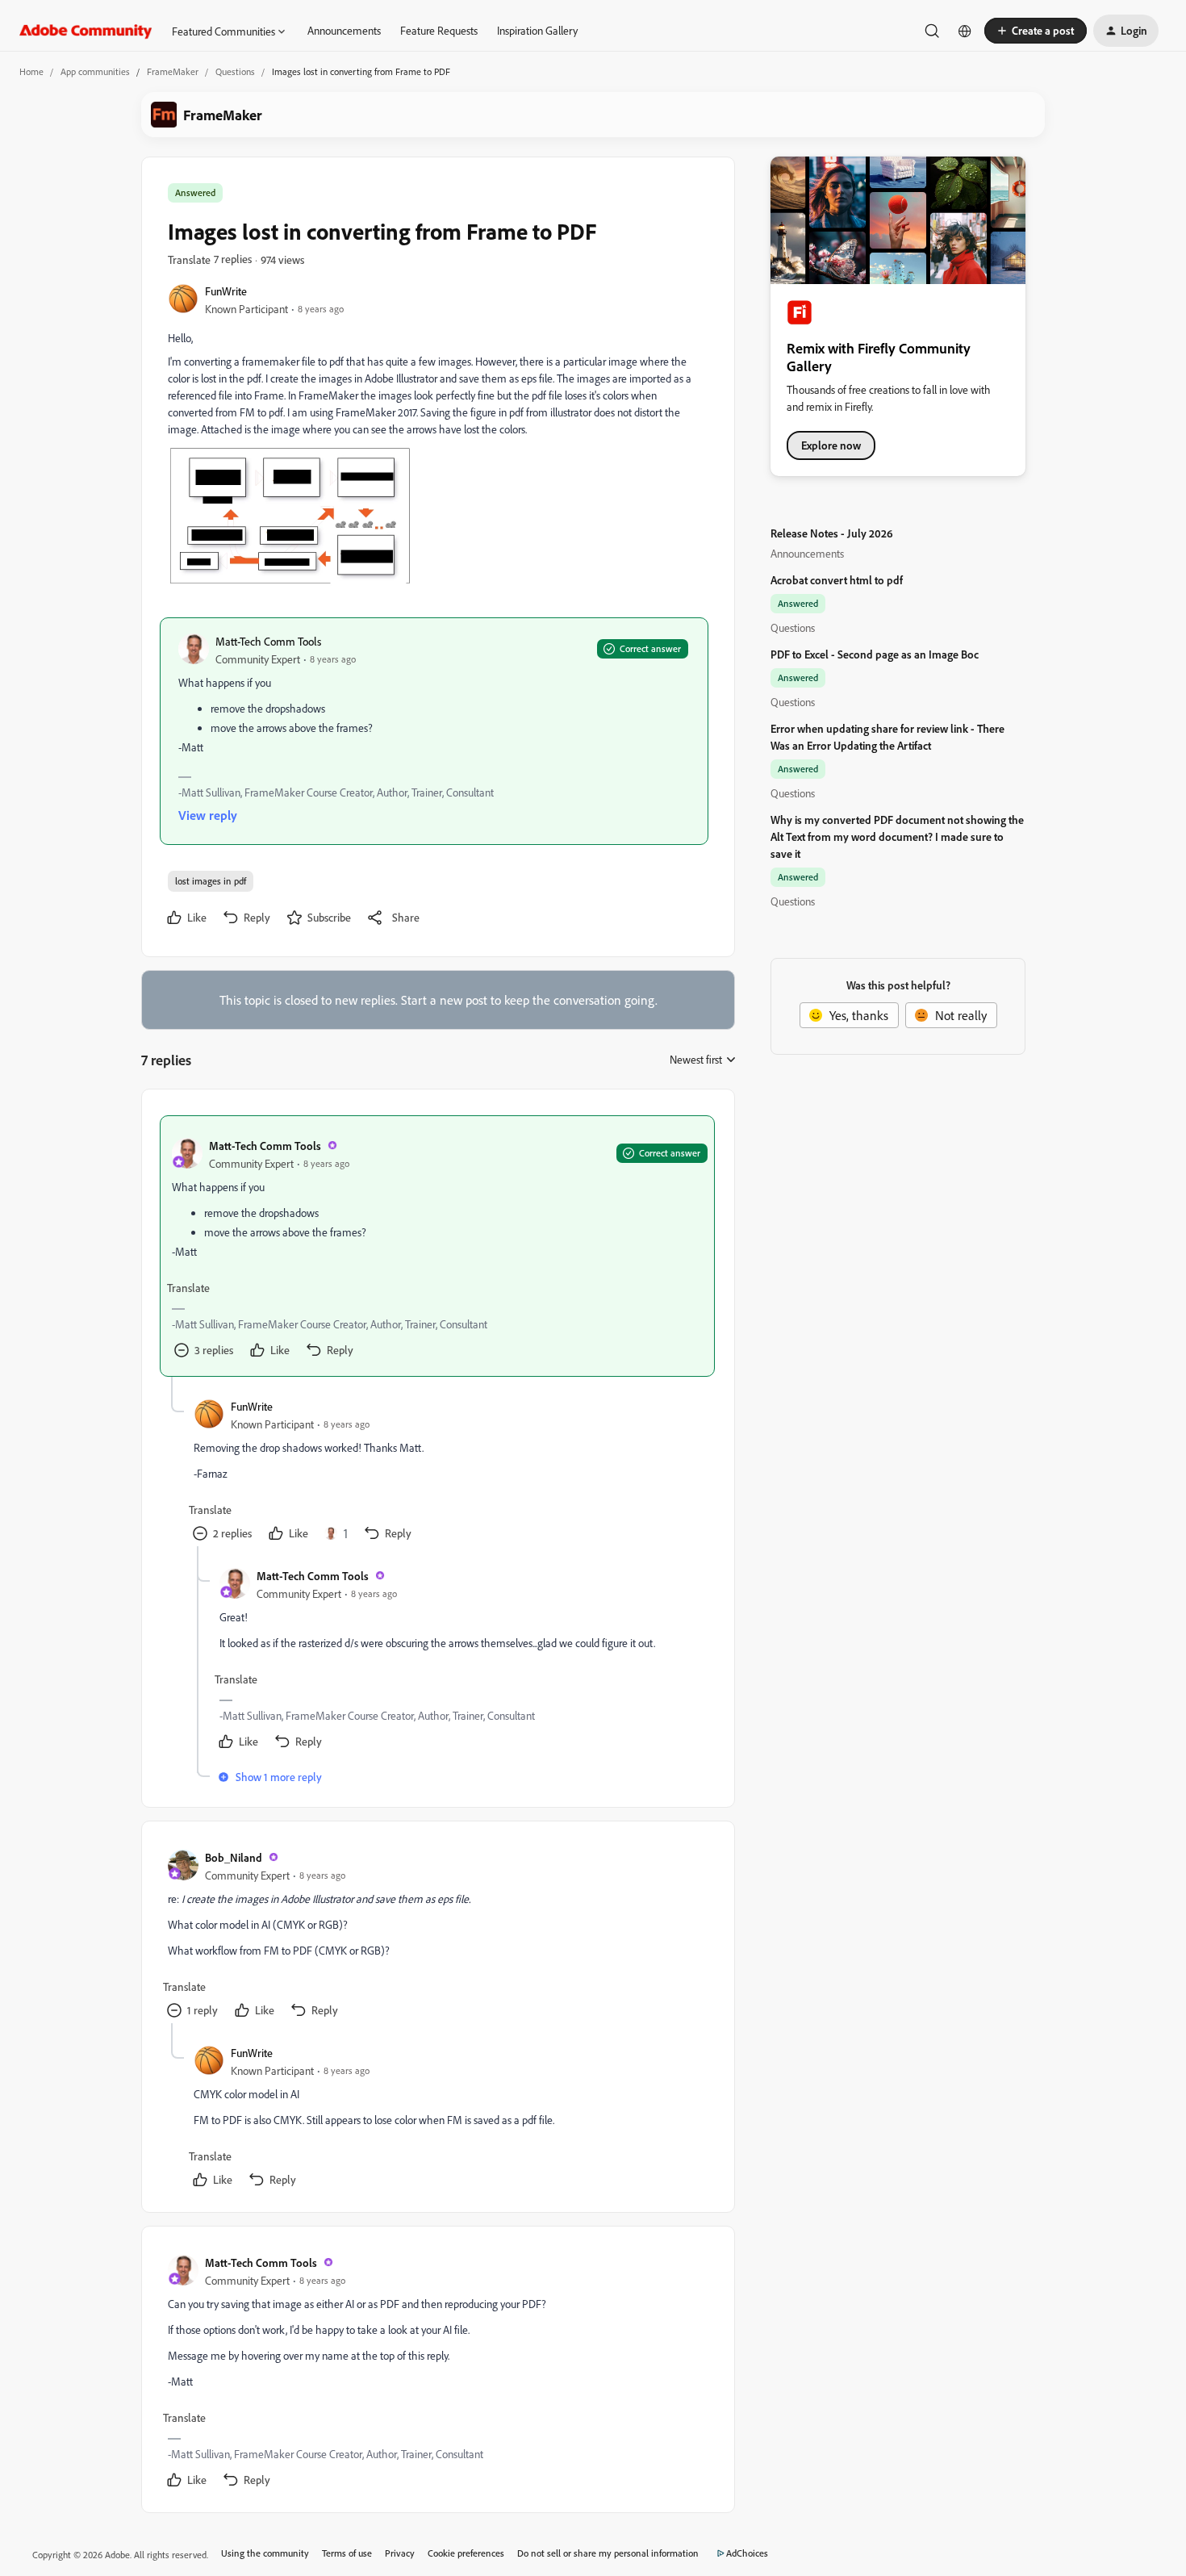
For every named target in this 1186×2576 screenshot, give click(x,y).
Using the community (265, 2553)
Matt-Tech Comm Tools (268, 641)
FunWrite (226, 291)
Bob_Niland (234, 1857)
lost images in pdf (211, 881)
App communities (95, 71)
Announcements (344, 30)
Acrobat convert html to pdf (837, 580)
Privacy (400, 2553)
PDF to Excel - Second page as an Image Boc (875, 654)
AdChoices (747, 2553)
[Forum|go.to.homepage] (86, 31)
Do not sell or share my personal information (608, 2553)
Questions (235, 71)
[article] (437, 1246)
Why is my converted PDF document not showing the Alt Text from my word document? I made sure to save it (897, 836)
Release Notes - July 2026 (832, 533)
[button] (1036, 31)
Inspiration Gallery (537, 30)
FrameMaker (173, 71)
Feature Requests (439, 30)
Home (31, 71)
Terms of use (347, 2553)
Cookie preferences (466, 2553)
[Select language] (965, 31)
